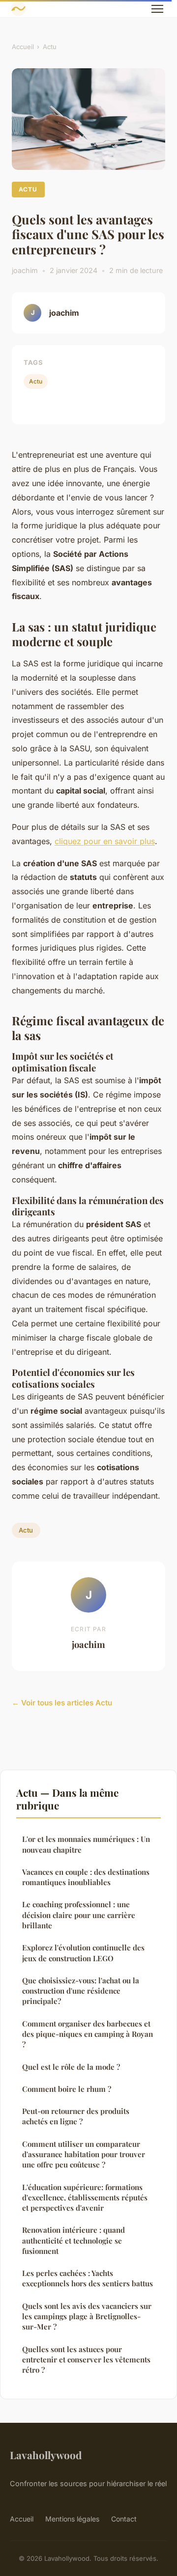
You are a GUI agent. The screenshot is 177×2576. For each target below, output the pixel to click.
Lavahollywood (46, 2455)
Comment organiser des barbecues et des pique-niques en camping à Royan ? (88, 2034)
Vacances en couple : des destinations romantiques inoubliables (86, 1877)
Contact (124, 2519)
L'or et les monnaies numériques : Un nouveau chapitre (86, 1844)
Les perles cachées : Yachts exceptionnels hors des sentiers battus (88, 2278)
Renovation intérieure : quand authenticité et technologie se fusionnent (74, 2240)
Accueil (23, 47)
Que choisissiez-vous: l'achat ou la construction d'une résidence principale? (81, 1991)
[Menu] (157, 9)
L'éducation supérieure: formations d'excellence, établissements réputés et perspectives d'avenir (85, 2198)
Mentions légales (72, 2519)
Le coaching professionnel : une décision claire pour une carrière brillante (79, 1915)
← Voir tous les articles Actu (62, 1703)
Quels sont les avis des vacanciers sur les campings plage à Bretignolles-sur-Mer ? (87, 2316)
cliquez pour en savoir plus (105, 841)
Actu (50, 47)
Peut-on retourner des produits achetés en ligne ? (76, 2116)
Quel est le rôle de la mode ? (71, 2067)
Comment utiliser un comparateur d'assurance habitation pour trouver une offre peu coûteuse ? (84, 2154)
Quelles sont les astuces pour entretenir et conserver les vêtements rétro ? (86, 2360)
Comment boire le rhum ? (67, 2089)
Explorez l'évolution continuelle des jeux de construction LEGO (83, 1953)
